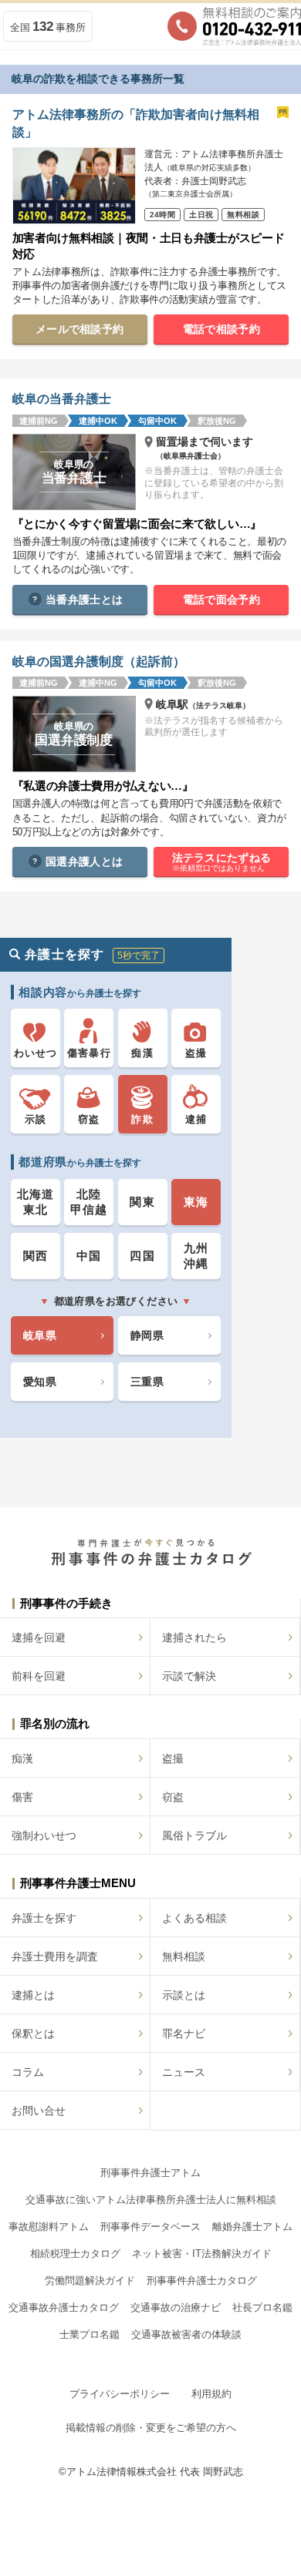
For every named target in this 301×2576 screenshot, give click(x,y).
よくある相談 (194, 1918)
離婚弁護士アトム (252, 2227)
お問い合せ (39, 2111)
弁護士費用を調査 (55, 1956)
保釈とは (33, 2034)
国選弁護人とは (84, 861)
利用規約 (211, 2394)
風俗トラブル (194, 1835)
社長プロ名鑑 (262, 2307)
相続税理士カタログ (75, 2254)
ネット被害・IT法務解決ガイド (202, 2254)
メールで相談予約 (79, 329)
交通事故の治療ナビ (176, 2307)
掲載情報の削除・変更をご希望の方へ (151, 2428)
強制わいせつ (44, 1835)
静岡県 (147, 1335)
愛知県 (40, 1382)
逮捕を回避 (39, 1637)
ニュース (184, 2072)
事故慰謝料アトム (49, 2227)
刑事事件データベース (150, 2227)
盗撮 (173, 1758)
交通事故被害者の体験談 (186, 2334)
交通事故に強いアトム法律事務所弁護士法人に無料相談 (151, 2200)
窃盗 (173, 1797)
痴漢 (22, 1758)
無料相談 (184, 1956)
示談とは (184, 1995)
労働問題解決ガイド (90, 2280)
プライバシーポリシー (120, 2394)
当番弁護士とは (84, 599)
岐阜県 (40, 1335)
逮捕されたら (194, 1637)
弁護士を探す (44, 1918)
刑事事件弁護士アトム (150, 2173)
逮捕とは (33, 1995)
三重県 (147, 1382)
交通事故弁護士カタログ (64, 2307)
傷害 (22, 1797)
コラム (28, 2072)
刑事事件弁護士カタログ (202, 2280)
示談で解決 (189, 1676)
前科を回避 (39, 1676)
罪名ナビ (184, 2034)
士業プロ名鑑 (90, 2334)
